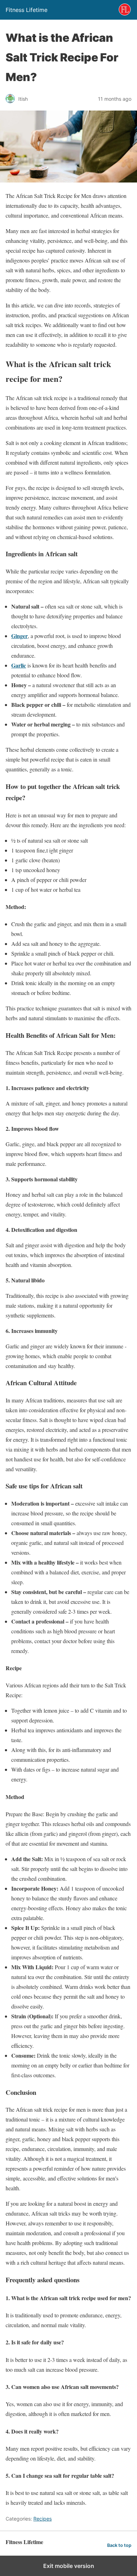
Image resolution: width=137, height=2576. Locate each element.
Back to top (119, 2545)
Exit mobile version (69, 2566)
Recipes (43, 2519)
